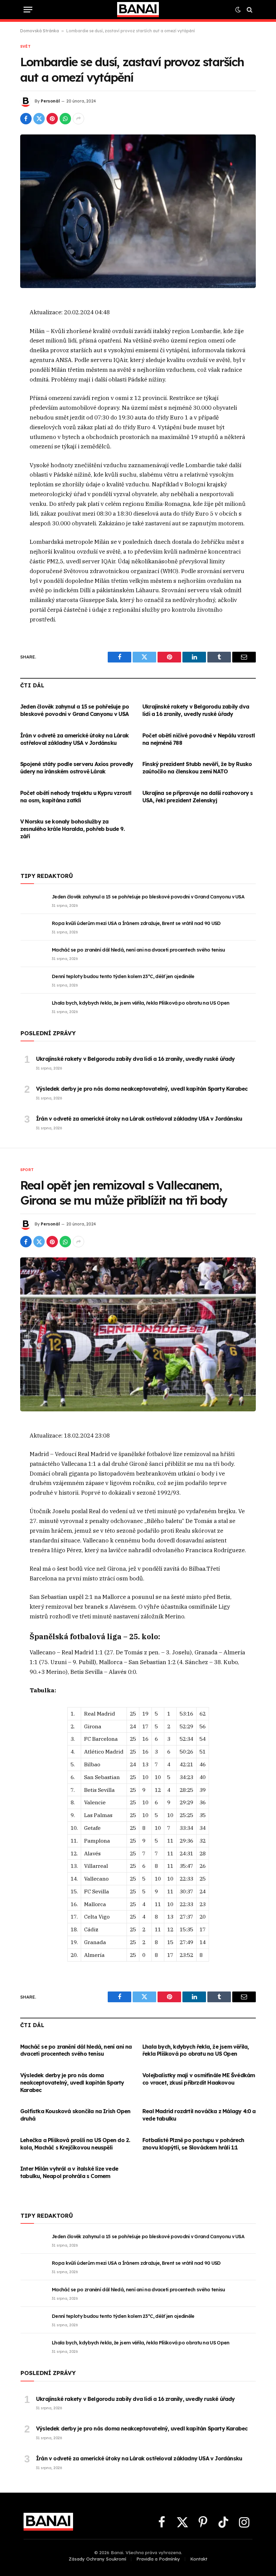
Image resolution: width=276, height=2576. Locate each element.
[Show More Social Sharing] (78, 119)
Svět (25, 46)
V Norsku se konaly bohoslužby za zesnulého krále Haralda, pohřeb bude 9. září (72, 829)
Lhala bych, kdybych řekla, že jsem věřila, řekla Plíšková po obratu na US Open (141, 1003)
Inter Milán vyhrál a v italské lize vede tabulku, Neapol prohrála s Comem (69, 2172)
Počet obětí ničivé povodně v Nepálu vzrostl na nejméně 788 (199, 739)
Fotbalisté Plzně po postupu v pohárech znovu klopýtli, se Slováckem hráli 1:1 (193, 2144)
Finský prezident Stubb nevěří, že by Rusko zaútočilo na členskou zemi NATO (197, 768)
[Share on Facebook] (26, 119)
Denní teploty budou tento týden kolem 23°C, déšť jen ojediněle (123, 976)
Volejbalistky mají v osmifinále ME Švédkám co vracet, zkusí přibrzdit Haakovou (199, 2079)
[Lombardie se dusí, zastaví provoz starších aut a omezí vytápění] (138, 211)
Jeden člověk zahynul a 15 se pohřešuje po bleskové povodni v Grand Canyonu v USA (75, 710)
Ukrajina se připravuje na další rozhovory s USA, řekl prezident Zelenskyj (198, 797)
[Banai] (138, 10)
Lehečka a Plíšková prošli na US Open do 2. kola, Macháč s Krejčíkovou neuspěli (75, 2144)
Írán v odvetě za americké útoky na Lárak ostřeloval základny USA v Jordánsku (74, 739)
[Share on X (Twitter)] (39, 119)
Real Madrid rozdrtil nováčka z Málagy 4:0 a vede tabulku (199, 2115)
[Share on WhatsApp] (65, 119)
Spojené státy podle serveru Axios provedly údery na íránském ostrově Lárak (77, 768)
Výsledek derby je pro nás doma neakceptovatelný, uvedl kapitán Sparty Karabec (142, 1089)
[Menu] (28, 10)
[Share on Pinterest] (52, 119)
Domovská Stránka (40, 31)
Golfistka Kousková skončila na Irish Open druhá (75, 2115)
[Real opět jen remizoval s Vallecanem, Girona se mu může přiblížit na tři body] (138, 1334)
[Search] (249, 10)
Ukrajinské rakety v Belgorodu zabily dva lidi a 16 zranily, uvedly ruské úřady (196, 710)
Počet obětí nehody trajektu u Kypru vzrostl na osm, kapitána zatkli (76, 797)
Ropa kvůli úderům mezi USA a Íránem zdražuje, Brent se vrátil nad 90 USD (136, 923)
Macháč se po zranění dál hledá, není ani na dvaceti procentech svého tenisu (139, 950)
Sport (27, 1170)
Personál (50, 101)
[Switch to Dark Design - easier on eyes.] (238, 10)
